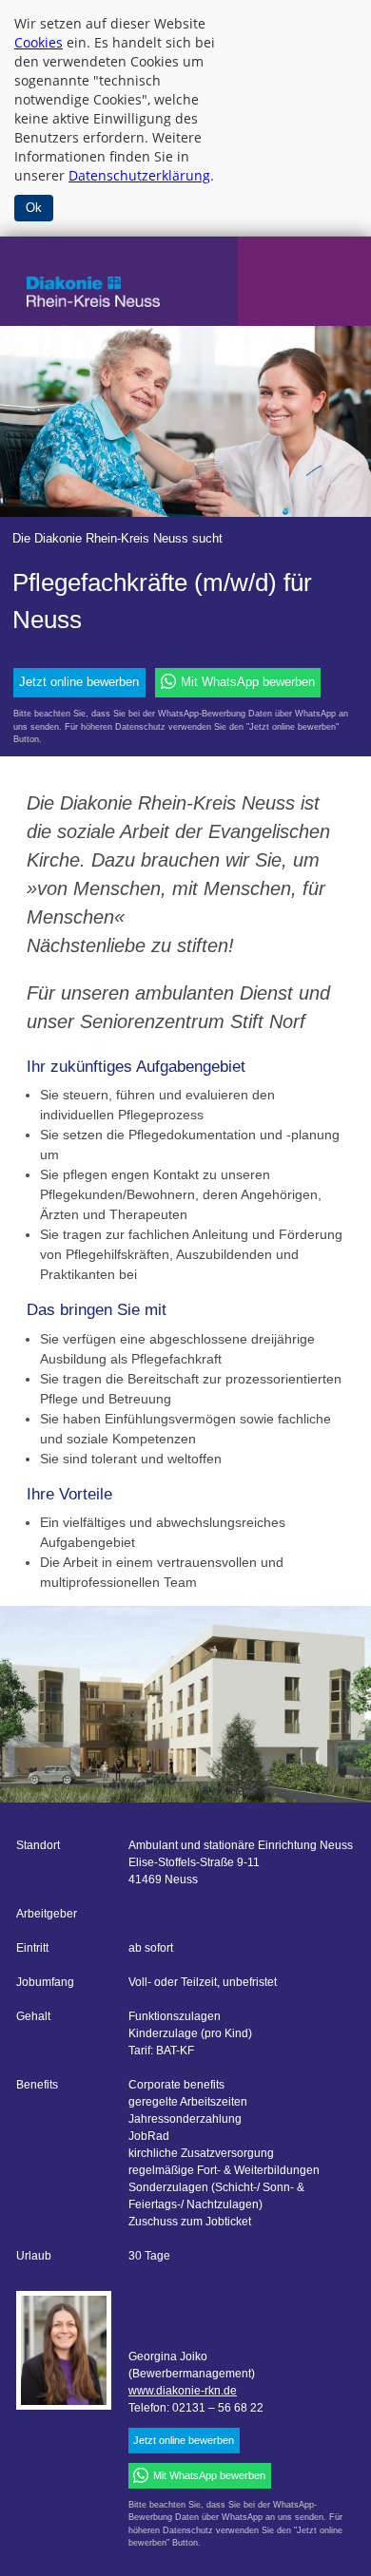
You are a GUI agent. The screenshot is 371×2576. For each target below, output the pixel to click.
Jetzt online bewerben (79, 682)
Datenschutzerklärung (139, 175)
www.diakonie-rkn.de (183, 2391)
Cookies (39, 42)
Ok (34, 208)
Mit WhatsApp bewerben (248, 682)
